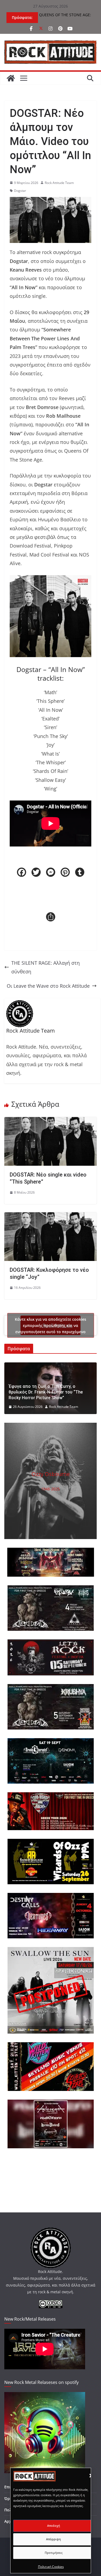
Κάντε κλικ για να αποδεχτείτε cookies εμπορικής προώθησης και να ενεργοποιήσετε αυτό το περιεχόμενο (50, 1325)
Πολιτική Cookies (51, 2567)
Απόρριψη (53, 2539)
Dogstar (20, 191)
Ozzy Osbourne (51, 1474)
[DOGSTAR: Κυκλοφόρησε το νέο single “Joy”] (50, 1217)
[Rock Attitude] (11, 78)
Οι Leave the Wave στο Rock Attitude (48, 986)
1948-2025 (50, 1489)
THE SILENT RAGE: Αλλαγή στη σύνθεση (46, 967)
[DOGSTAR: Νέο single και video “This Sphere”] (50, 1121)
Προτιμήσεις (54, 2553)
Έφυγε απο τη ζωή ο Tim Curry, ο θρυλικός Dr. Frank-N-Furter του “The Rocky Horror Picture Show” (46, 1392)
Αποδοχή (54, 2526)
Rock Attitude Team (59, 183)
